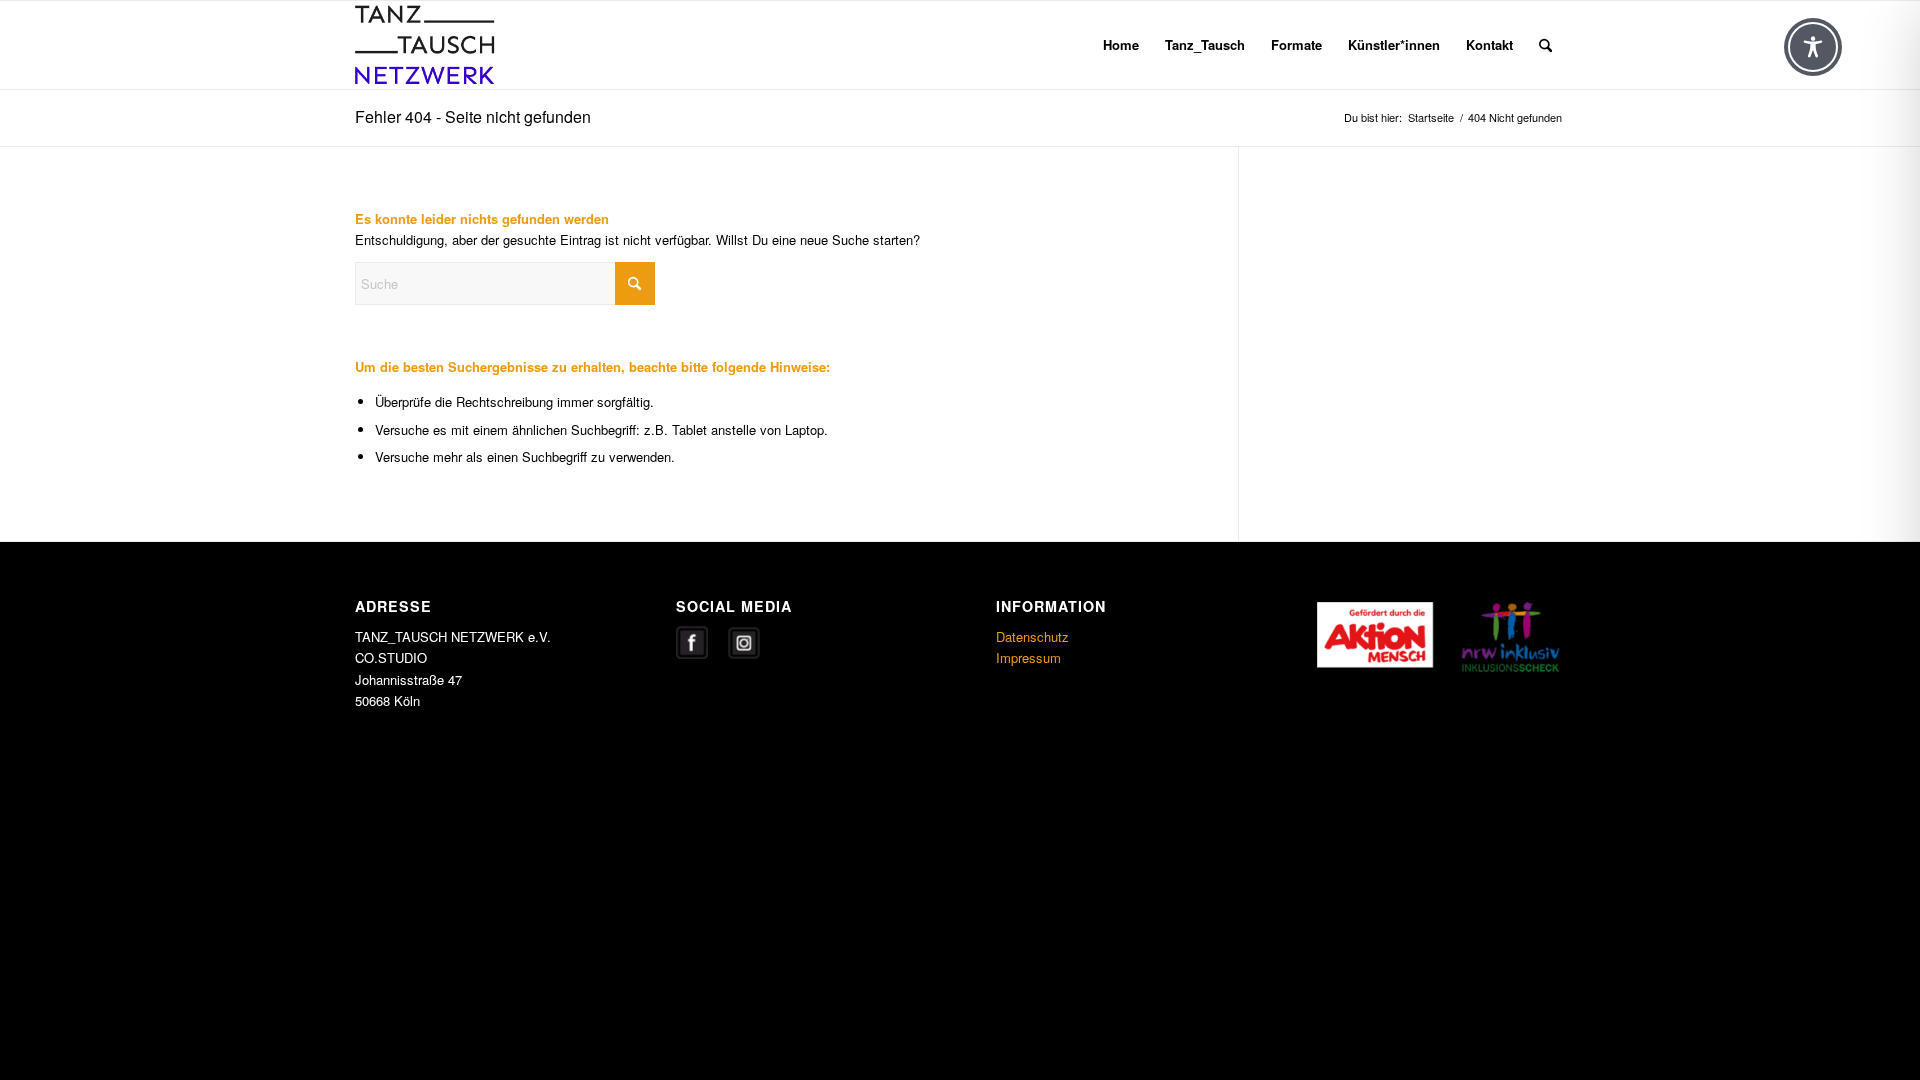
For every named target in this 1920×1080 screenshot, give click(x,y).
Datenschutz (1032, 636)
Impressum (1028, 657)
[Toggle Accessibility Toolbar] (1813, 47)
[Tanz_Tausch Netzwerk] (451, 45)
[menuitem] (1121, 45)
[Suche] (1545, 45)
